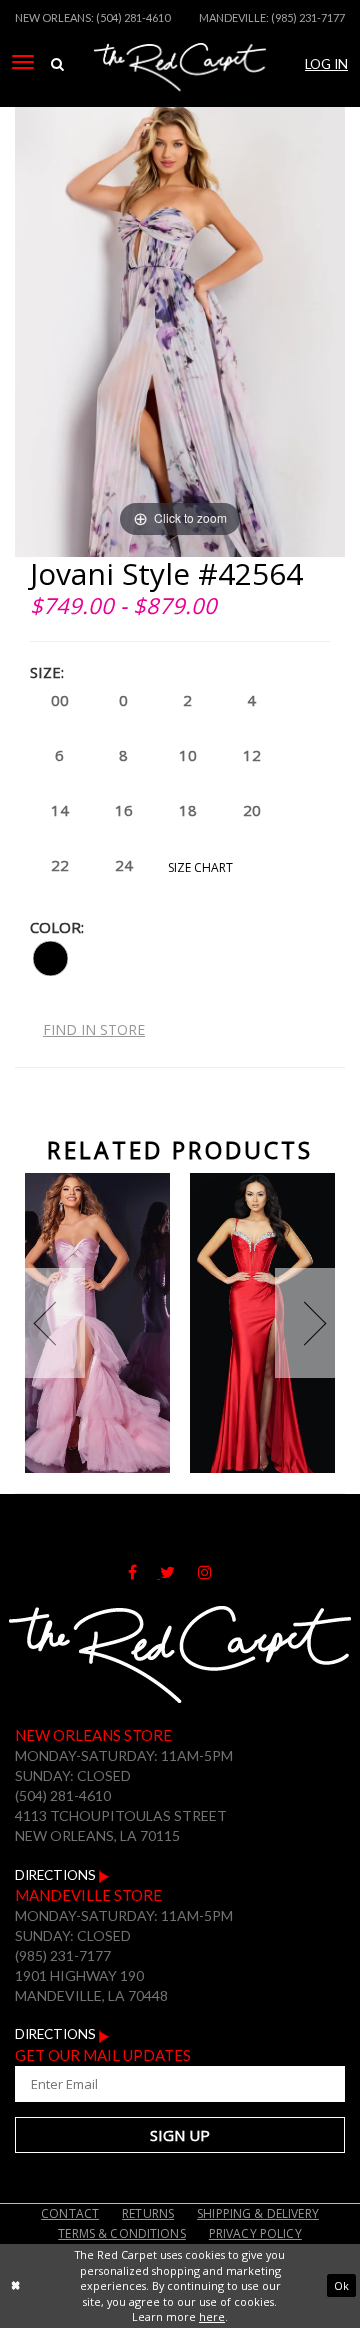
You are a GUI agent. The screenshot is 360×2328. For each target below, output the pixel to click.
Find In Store (94, 1029)
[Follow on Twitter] (179, 1573)
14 (60, 810)
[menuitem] (23, 62)
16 (124, 810)
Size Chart (200, 867)
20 (252, 810)
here (212, 2316)
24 (124, 865)
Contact (70, 2213)
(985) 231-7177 (308, 17)
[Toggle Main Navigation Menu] (23, 62)
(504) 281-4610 (133, 17)
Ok (341, 2285)
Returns (148, 2213)
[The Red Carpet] (180, 93)
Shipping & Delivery (258, 2213)
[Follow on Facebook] (144, 1573)
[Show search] (57, 64)
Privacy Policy (255, 2233)
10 (188, 755)
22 (60, 865)
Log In (326, 64)
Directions (57, 1875)
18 (188, 810)
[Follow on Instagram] (215, 1573)
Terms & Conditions (122, 2233)
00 (60, 700)
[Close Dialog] (15, 2286)
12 (252, 755)
